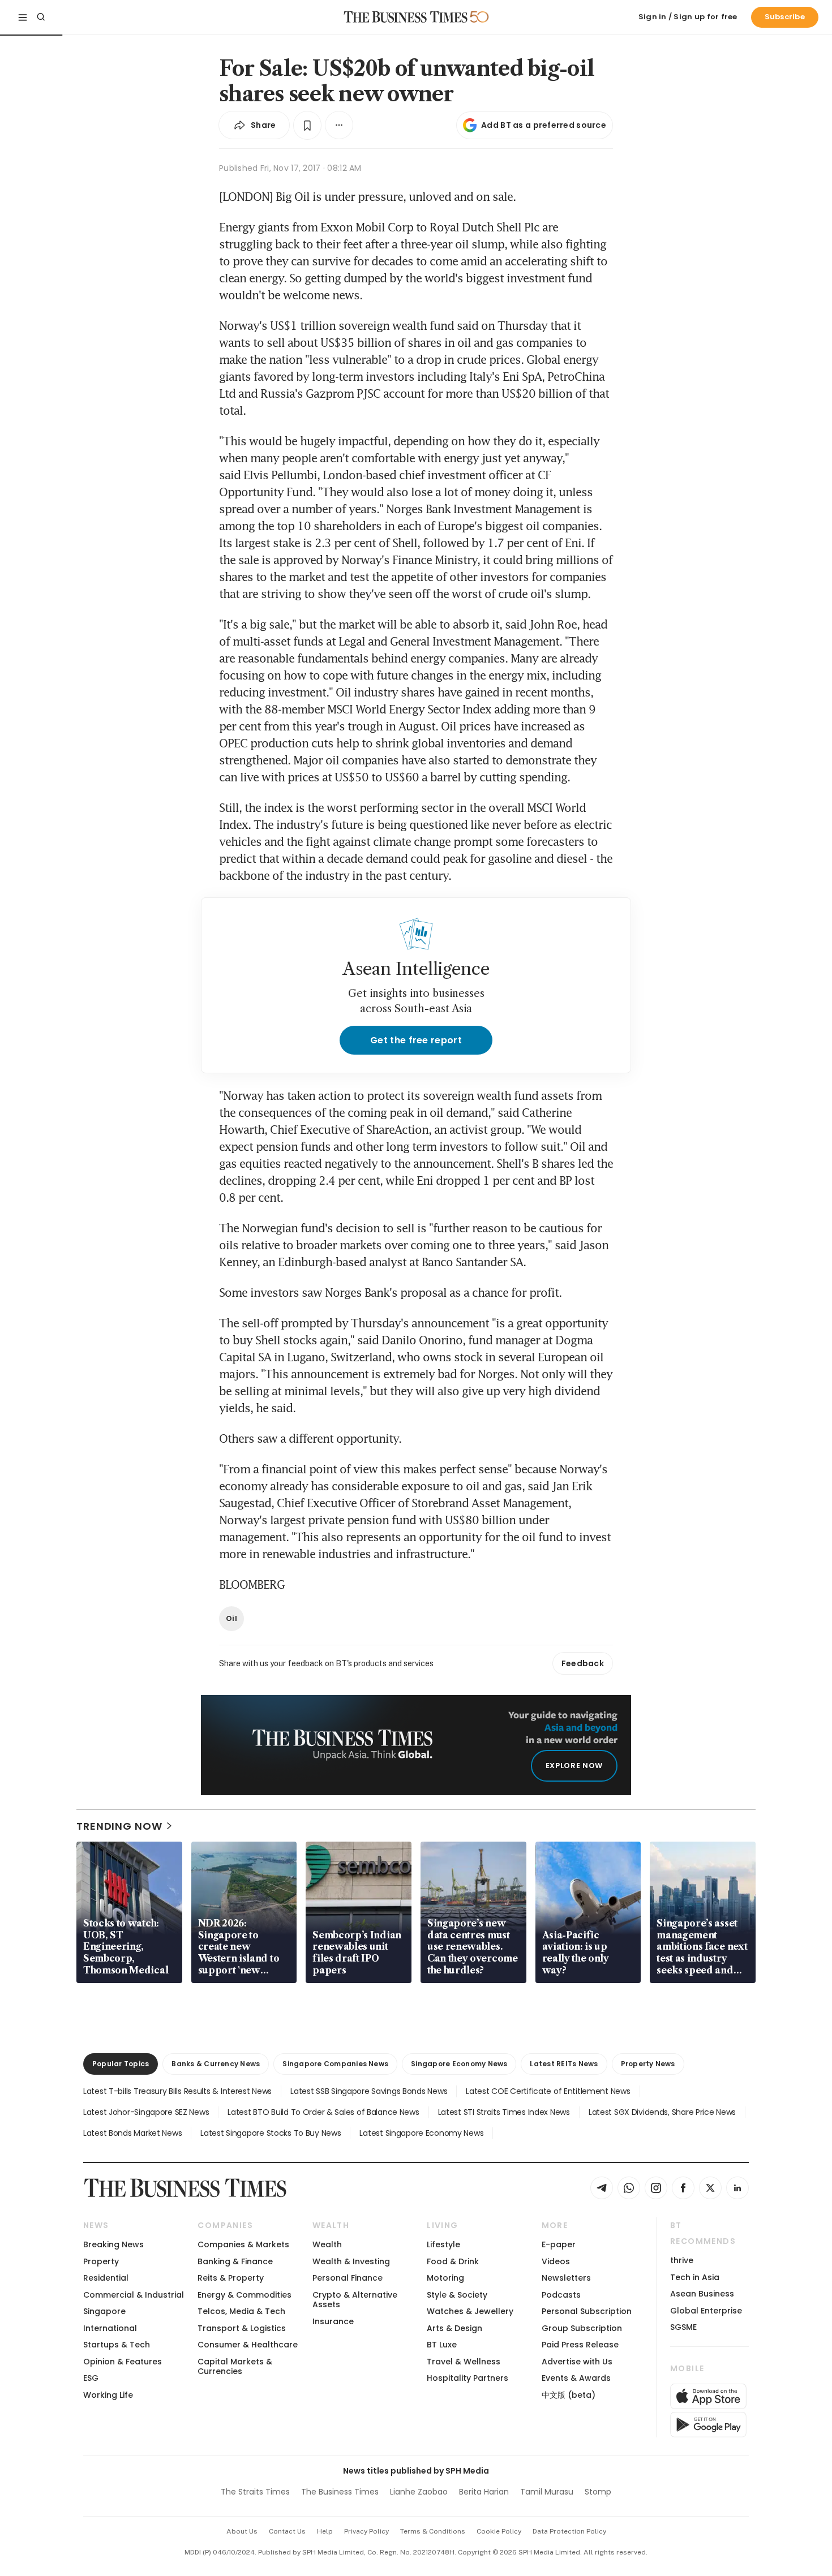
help (325, 2531)
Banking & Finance (235, 2261)
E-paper (559, 2244)
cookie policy (499, 2531)
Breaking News (113, 2244)
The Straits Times (255, 2492)
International (110, 2328)
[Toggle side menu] (23, 17)
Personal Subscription (587, 2311)
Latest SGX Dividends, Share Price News (662, 2112)
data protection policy (569, 2531)
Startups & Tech (117, 2345)
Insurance (333, 2321)
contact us (287, 2531)
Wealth (327, 2244)
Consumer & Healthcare (248, 2345)
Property (101, 2261)
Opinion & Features (123, 2362)
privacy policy (366, 2531)
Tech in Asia (695, 2277)
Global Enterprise (706, 2311)
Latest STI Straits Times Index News (504, 2112)
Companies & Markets (243, 2244)
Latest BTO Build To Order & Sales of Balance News (323, 2112)
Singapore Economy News (459, 2064)
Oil (231, 1618)
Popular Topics (121, 2064)
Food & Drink (453, 2261)
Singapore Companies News (335, 2064)
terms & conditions (433, 2531)
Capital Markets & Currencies (235, 2366)
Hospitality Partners (468, 2378)
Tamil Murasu (547, 2492)
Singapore (104, 2311)
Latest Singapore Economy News (421, 2133)
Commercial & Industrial (134, 2295)
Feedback (583, 1663)
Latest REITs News (564, 2064)
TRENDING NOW (119, 1826)
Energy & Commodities (245, 2295)
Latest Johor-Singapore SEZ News (146, 2112)
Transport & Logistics (242, 2328)
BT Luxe (442, 2345)
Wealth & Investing (351, 2261)
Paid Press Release (580, 2345)
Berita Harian (484, 2492)
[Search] (41, 17)
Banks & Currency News (216, 2064)
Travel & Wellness (464, 2362)
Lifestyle (443, 2244)
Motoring (445, 2278)
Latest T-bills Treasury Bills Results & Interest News (177, 2091)
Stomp (598, 2492)
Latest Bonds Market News (132, 2133)
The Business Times (340, 2492)
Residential (106, 2278)
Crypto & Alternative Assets (355, 2300)
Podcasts (561, 2295)
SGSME (683, 2327)
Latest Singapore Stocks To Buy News (271, 2133)
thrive (682, 2260)
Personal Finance (348, 2278)
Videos (556, 2261)
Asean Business (702, 2294)
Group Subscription (582, 2328)
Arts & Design (454, 2328)
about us (242, 2531)
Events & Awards (576, 2378)
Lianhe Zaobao (419, 2492)
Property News (648, 2064)
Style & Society (457, 2295)
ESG (91, 2378)
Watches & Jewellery (470, 2311)
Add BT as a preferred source (544, 125)
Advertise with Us (577, 2362)
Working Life (108, 2395)
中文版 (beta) (569, 2395)
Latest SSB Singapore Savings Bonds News (369, 2091)
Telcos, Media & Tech (241, 2311)
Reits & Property (231, 2278)
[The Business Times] (406, 17)
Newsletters (566, 2278)
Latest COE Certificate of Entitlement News (548, 2091)
